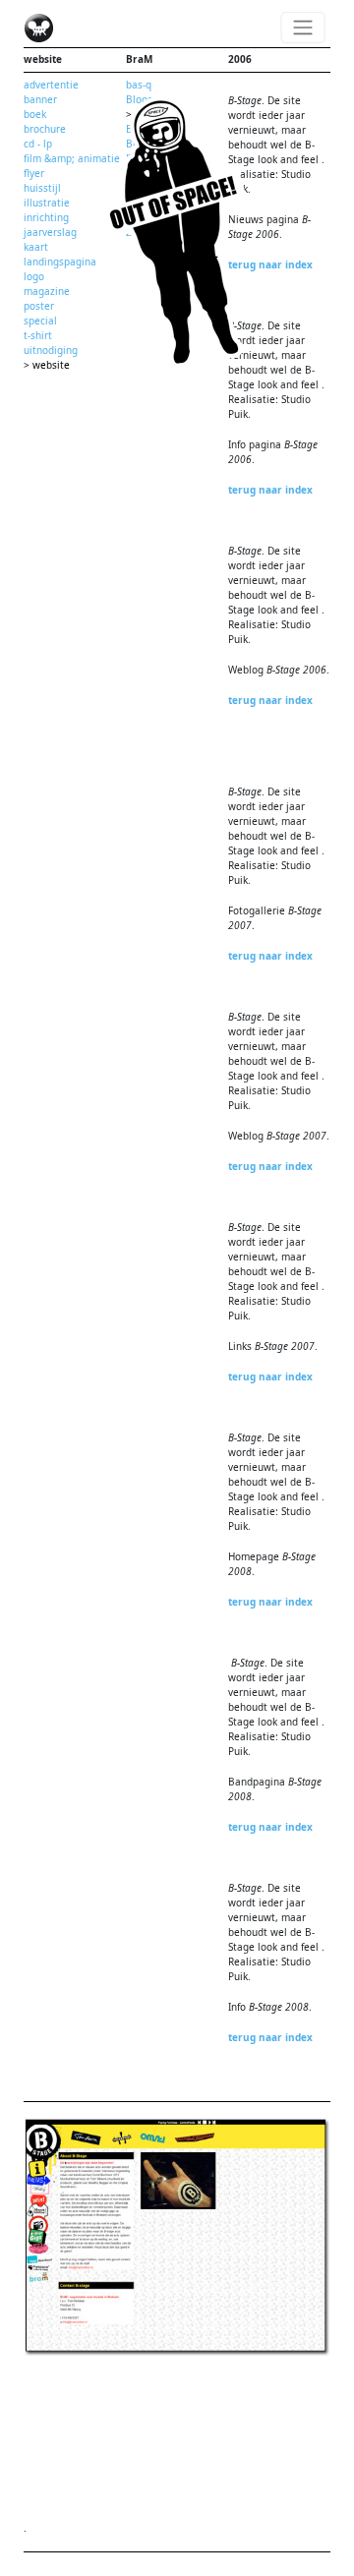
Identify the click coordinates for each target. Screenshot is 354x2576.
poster (39, 306)
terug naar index (270, 264)
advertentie (51, 85)
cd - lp (38, 144)
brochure (45, 129)
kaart (36, 247)
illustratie (47, 203)
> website (47, 365)
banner (40, 99)
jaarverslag (50, 232)
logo (34, 276)
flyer (34, 173)
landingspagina (60, 262)
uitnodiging (51, 350)
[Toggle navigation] (303, 28)
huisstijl (42, 188)
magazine (47, 291)
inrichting (46, 217)
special (40, 321)
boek (35, 114)
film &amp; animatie (72, 158)
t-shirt (38, 335)
